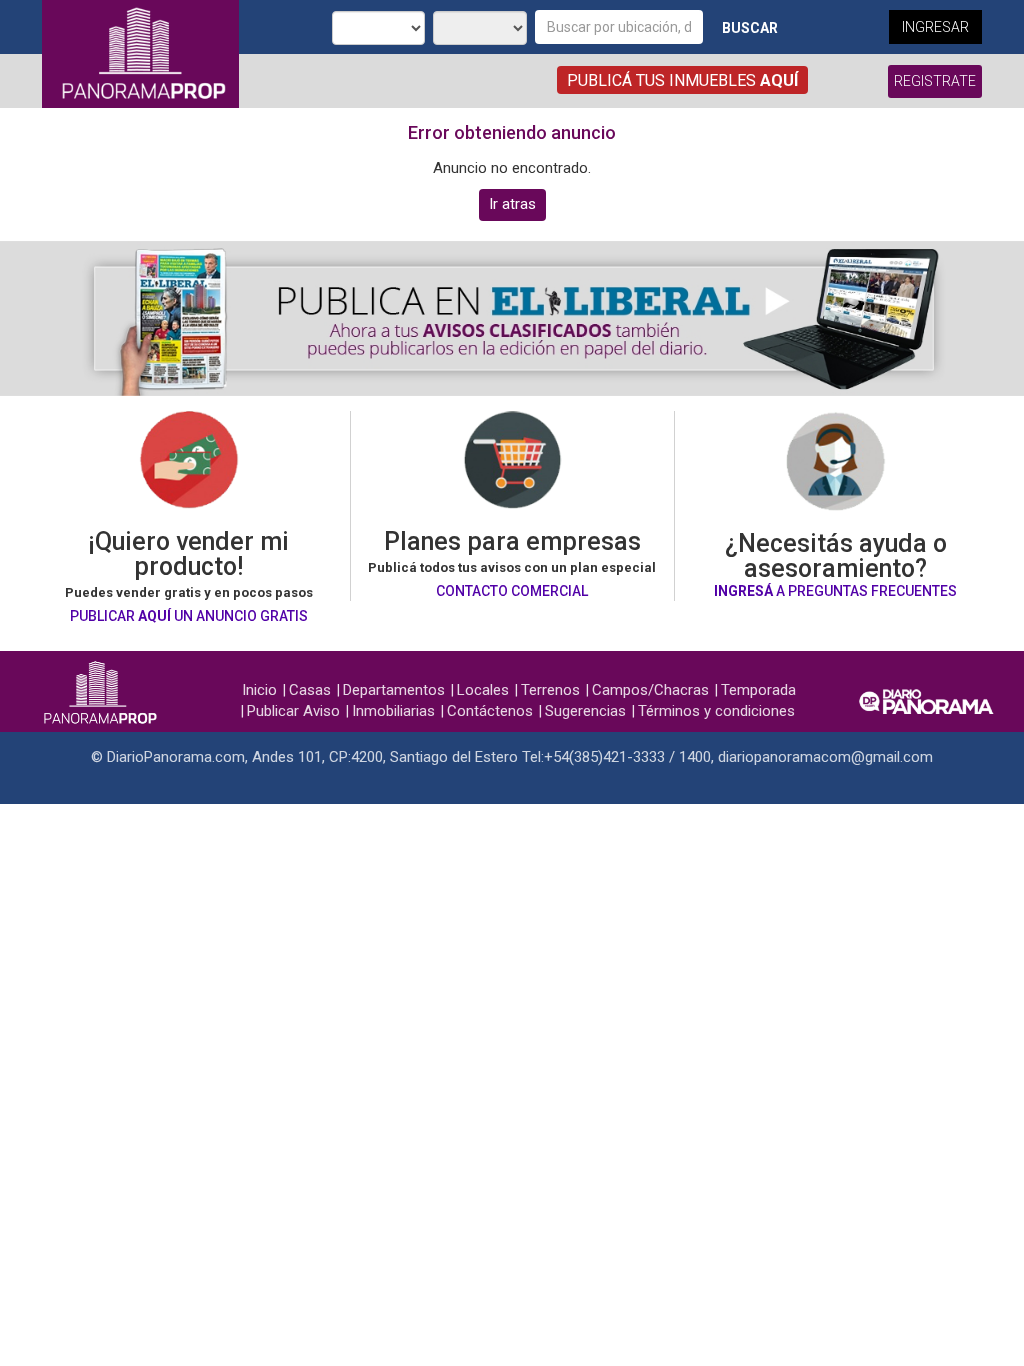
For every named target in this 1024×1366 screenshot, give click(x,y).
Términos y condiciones (716, 711)
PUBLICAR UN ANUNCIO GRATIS (189, 616)
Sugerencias (585, 711)
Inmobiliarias (393, 711)
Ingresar (935, 27)
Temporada (758, 690)
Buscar (750, 28)
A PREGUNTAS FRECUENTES (835, 591)
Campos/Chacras (650, 690)
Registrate (935, 81)
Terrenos (550, 690)
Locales (483, 690)
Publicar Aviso (293, 711)
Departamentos (394, 690)
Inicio (259, 690)
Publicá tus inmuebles (682, 80)
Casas (310, 690)
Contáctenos (490, 711)
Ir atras (512, 204)
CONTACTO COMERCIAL (512, 591)
